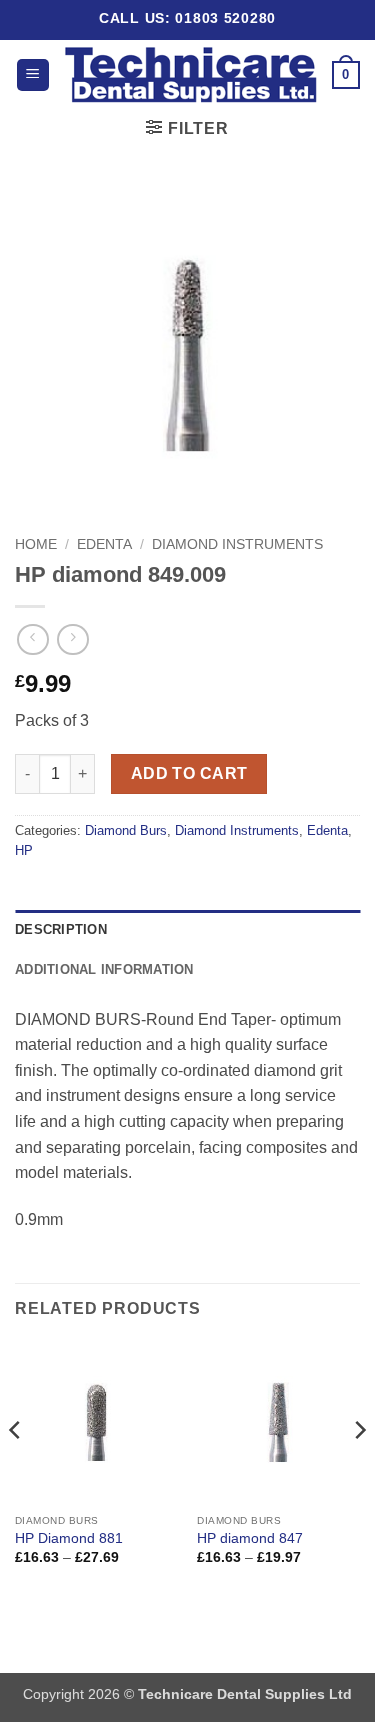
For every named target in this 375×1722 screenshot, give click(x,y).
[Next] (359, 1470)
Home (36, 544)
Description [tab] (61, 929)
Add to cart (189, 773)
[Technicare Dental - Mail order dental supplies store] (191, 75)
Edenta (104, 544)
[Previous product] (72, 639)
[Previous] (16, 1470)
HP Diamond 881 (69, 1538)
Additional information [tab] (104, 969)
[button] (33, 75)
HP (24, 850)
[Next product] (32, 639)
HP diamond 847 (250, 1538)
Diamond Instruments (237, 544)
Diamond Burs (126, 830)
